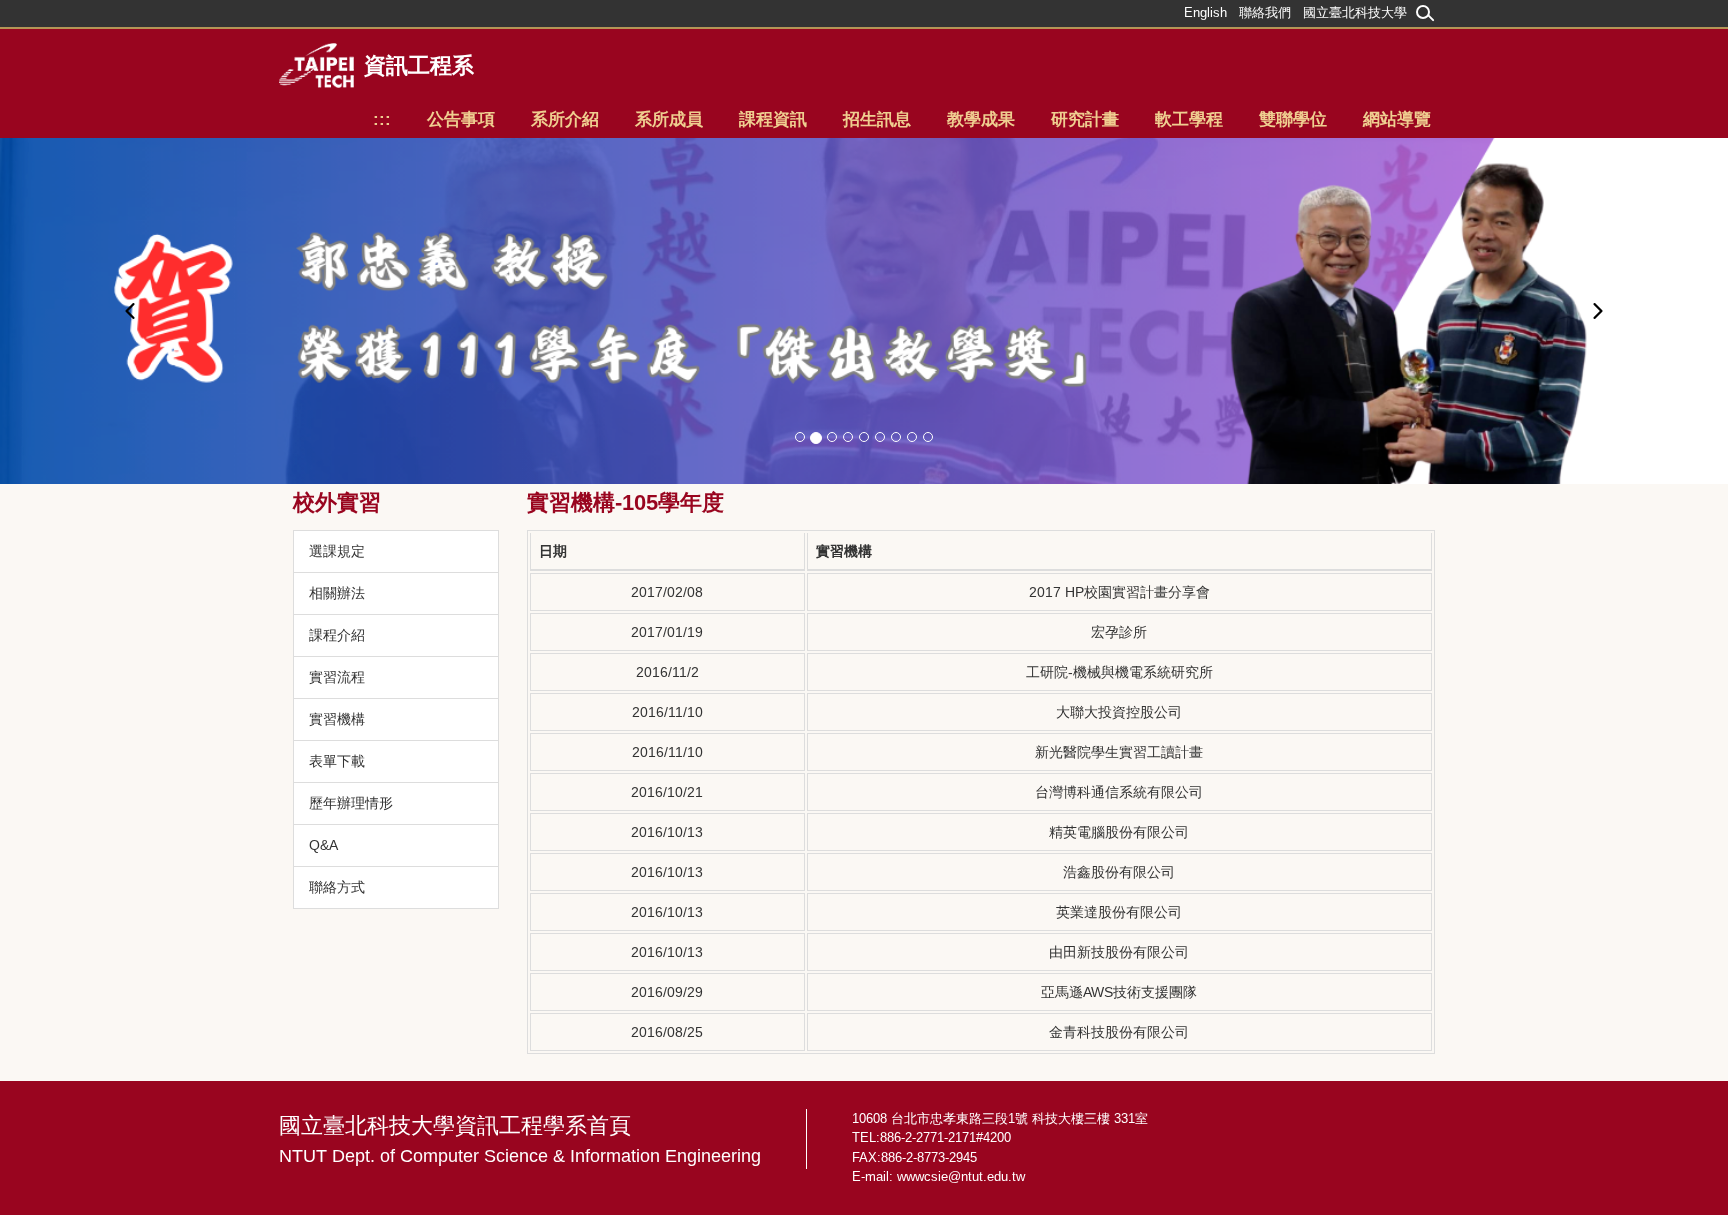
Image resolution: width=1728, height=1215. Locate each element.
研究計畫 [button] (1085, 119)
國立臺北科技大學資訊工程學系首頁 (520, 1139)
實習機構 (337, 719)
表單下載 (337, 761)
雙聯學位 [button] (1293, 119)
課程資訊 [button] (773, 119)
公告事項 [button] (461, 119)
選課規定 (337, 551)
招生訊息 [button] (877, 119)
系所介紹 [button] (565, 119)
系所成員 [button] (669, 119)
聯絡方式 (337, 887)
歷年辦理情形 (351, 803)
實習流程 (337, 677)
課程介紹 (337, 635)
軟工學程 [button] (1189, 119)
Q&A (323, 845)
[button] (129, 311)
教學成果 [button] (981, 119)
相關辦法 (337, 593)
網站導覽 (1397, 119)
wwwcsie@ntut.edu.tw (961, 1176)
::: (382, 119)
